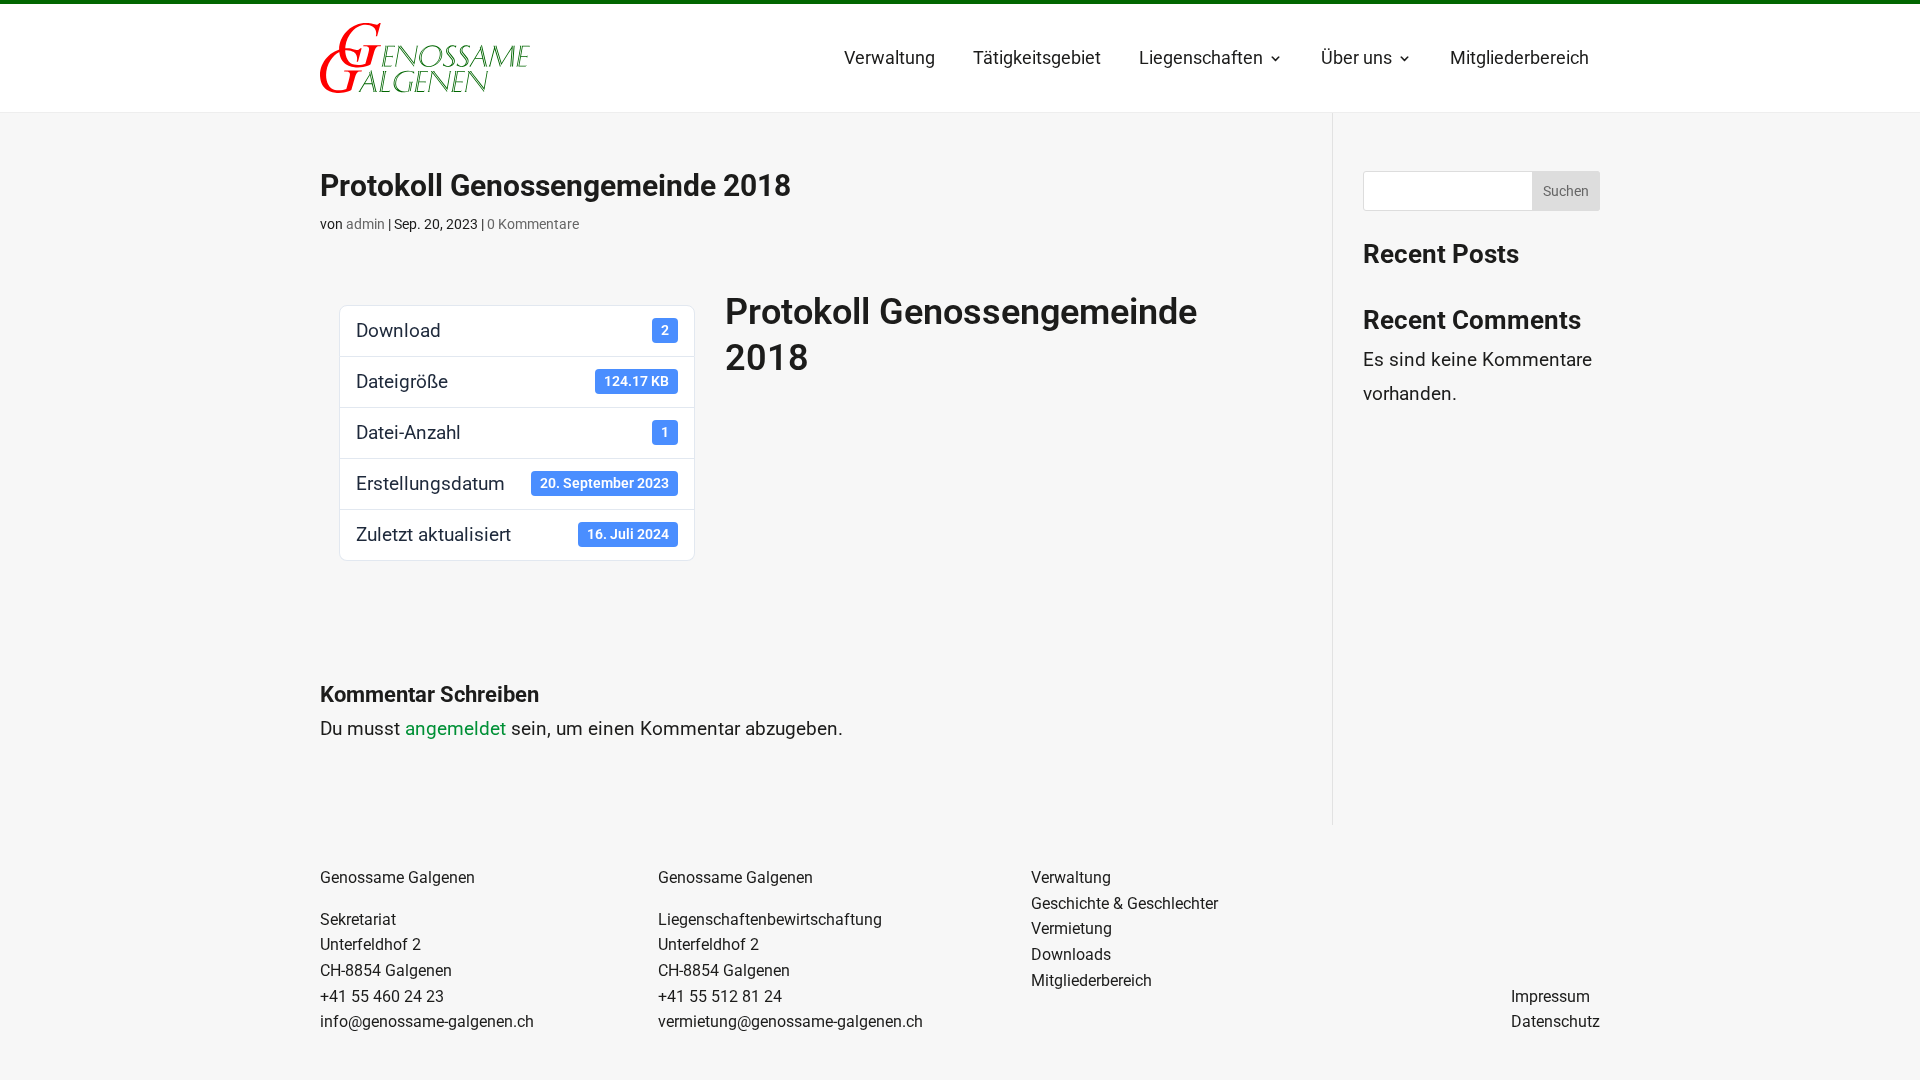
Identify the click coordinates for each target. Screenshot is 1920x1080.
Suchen (1566, 191)
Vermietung (1071, 928)
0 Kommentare (533, 224)
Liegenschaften (1201, 57)
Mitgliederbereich (1519, 57)
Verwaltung (889, 57)
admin (365, 224)
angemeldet (455, 728)
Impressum (1550, 996)
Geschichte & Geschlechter (1124, 903)
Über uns (1356, 57)
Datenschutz (1555, 1021)
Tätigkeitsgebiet (1037, 57)
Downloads (1071, 954)
